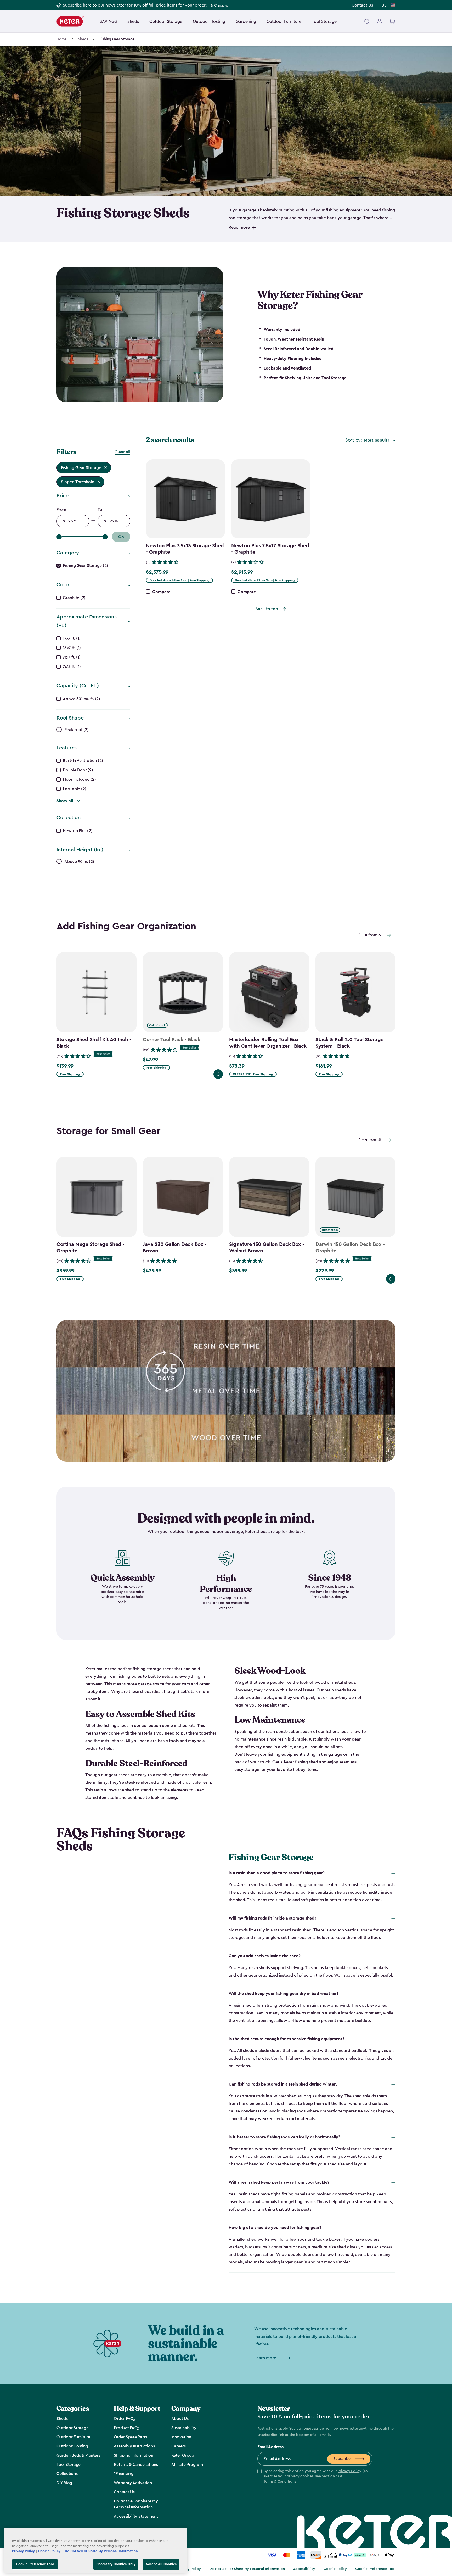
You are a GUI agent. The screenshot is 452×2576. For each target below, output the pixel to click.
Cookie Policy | (51, 2551)
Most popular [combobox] (377, 440)
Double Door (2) (78, 770)
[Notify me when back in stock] (218, 1074)
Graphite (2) (74, 598)
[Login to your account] (380, 21)
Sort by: (354, 440)
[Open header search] (367, 21)
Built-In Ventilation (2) (83, 761)
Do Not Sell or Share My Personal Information (247, 2569)
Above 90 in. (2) (79, 862)
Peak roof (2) (77, 730)
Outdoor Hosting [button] (209, 21)
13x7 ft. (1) (72, 648)
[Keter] (70, 21)
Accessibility (304, 2569)
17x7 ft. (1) (72, 638)
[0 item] (392, 21)
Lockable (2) (75, 789)
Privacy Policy (350, 2471)
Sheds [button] (133, 21)
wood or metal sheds (335, 1682)
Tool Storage (324, 21)
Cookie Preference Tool (375, 2569)
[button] (315, 2477)
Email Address (270, 2447)
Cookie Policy (335, 2569)
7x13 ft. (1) (72, 667)
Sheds (83, 39)
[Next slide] (389, 935)
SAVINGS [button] (108, 21)
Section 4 (330, 2476)
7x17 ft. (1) (72, 657)
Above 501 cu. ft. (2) (81, 699)
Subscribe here (77, 5)
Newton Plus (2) (78, 831)
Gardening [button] (246, 21)
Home (61, 39)
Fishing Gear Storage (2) (85, 566)
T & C (212, 5)
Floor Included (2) (79, 779)
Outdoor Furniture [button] (284, 21)
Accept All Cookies (161, 2564)
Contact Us (362, 5)
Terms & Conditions (280, 2482)
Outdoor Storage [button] (166, 21)
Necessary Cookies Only (116, 2564)
